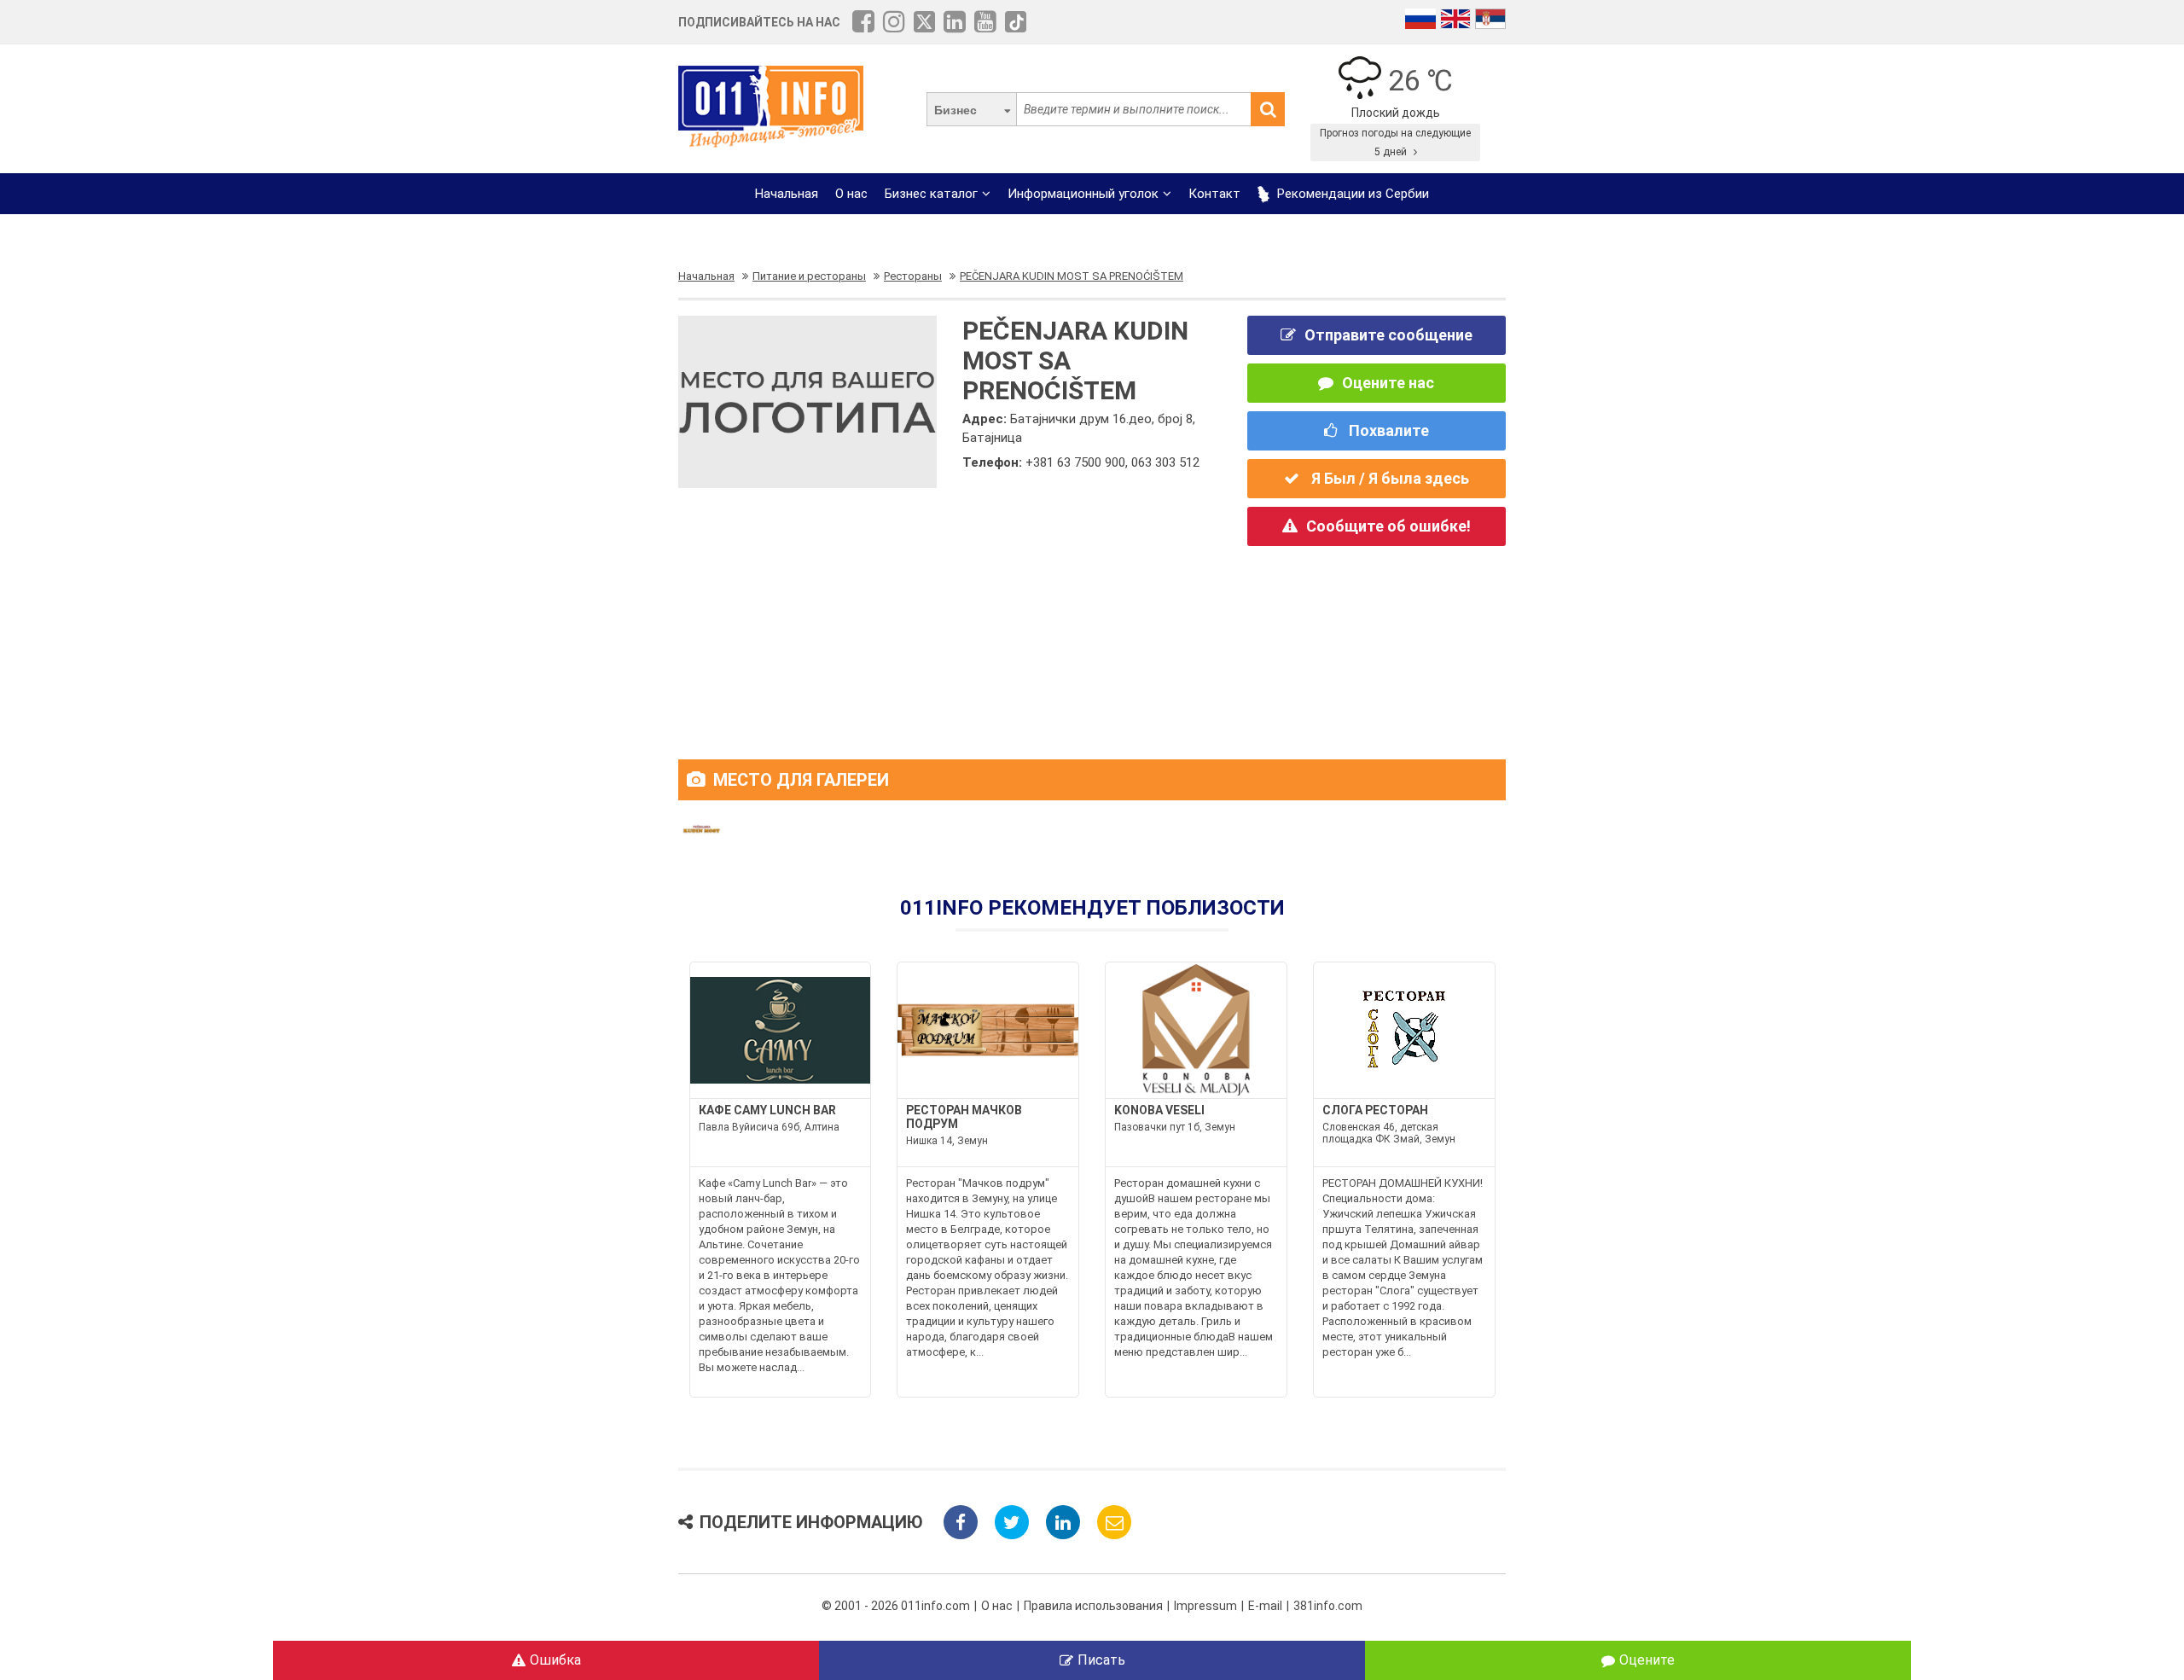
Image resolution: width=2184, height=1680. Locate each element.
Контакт (1214, 194)
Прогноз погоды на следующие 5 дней (1395, 142)
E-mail (1265, 1606)
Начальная (787, 194)
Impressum (1205, 1606)
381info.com (1328, 1606)
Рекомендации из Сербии (1351, 194)
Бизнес (955, 110)
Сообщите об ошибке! (1388, 526)
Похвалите (1387, 430)
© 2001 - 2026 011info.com (896, 1606)
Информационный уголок (1083, 194)
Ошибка (555, 1660)
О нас (851, 194)
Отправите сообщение (1388, 335)
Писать (1101, 1660)
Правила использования (1093, 1606)
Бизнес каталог (931, 194)
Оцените (1647, 1660)
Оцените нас (1388, 383)
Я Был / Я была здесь (1388, 478)
